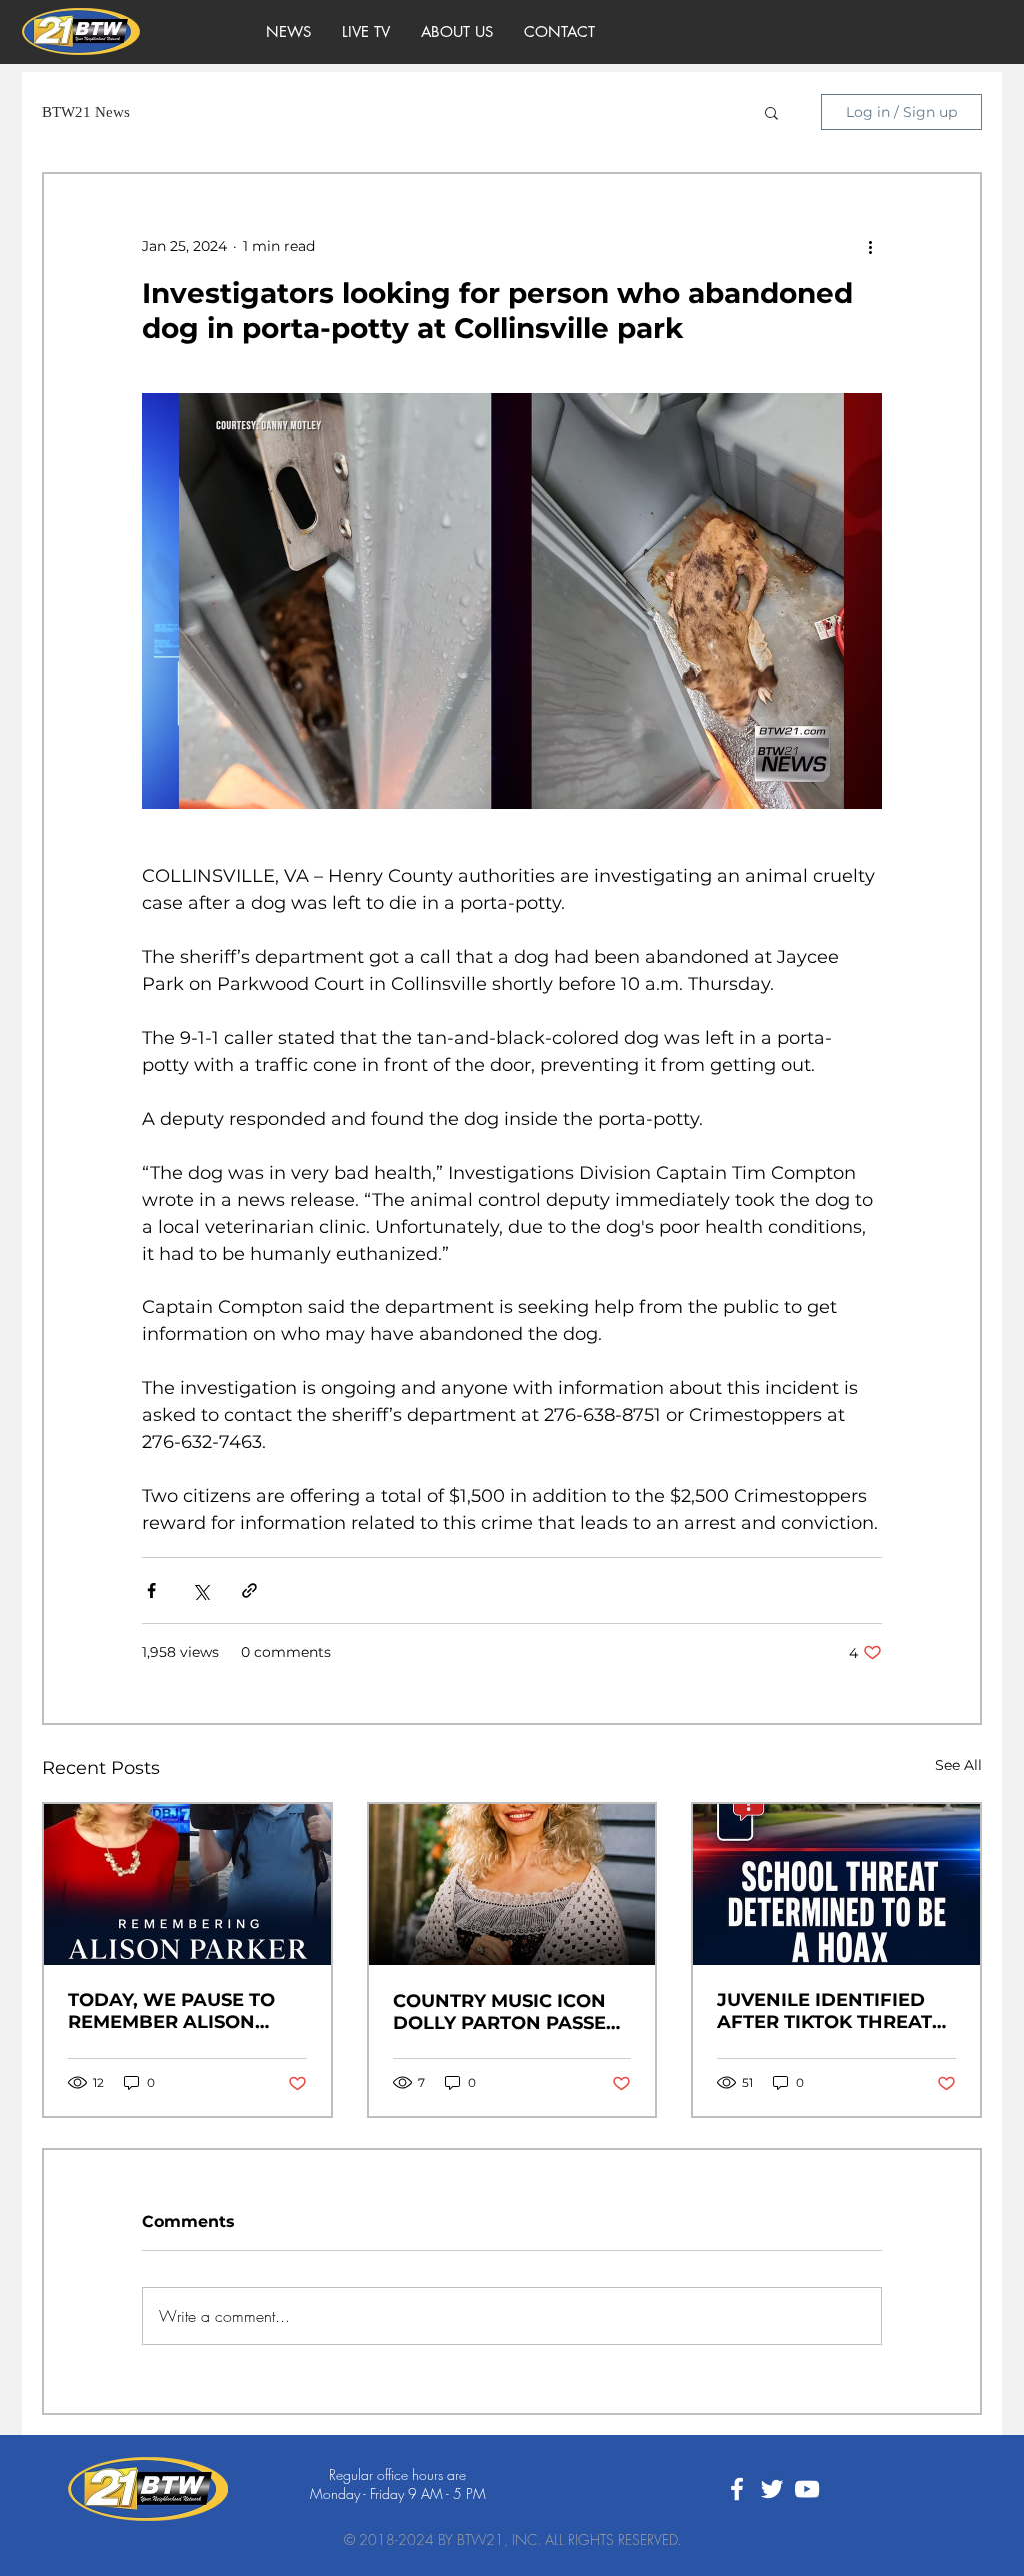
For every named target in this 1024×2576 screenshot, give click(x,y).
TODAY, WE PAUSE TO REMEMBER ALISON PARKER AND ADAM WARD (171, 2011)
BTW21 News (86, 112)
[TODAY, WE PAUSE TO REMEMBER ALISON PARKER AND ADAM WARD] (187, 1885)
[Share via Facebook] (151, 1591)
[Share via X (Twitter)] (200, 1591)
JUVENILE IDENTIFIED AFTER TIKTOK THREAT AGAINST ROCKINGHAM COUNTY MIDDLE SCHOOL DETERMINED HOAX (829, 2011)
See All (958, 1765)
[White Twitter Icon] (772, 2489)
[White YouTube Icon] (807, 2489)
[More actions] (870, 246)
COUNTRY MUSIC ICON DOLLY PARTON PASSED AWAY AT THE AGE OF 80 (511, 2012)
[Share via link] (249, 1591)
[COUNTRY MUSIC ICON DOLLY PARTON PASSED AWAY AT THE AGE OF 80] (512, 1885)
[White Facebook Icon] (737, 2489)
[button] (771, 112)
